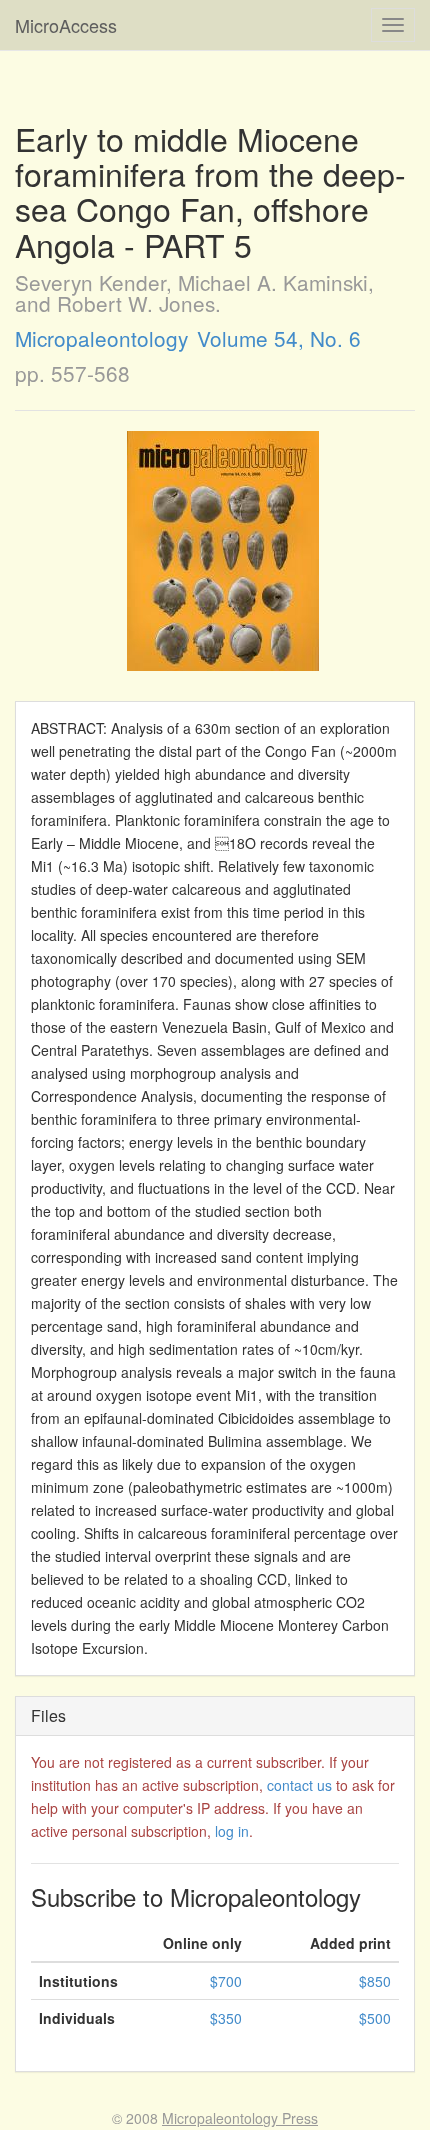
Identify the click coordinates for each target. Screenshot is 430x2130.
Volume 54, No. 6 (279, 338)
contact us (299, 1785)
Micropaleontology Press (240, 2118)
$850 (375, 1981)
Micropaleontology (101, 338)
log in (232, 1831)
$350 (226, 2018)
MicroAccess (66, 25)
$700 (226, 1981)
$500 (375, 2018)
